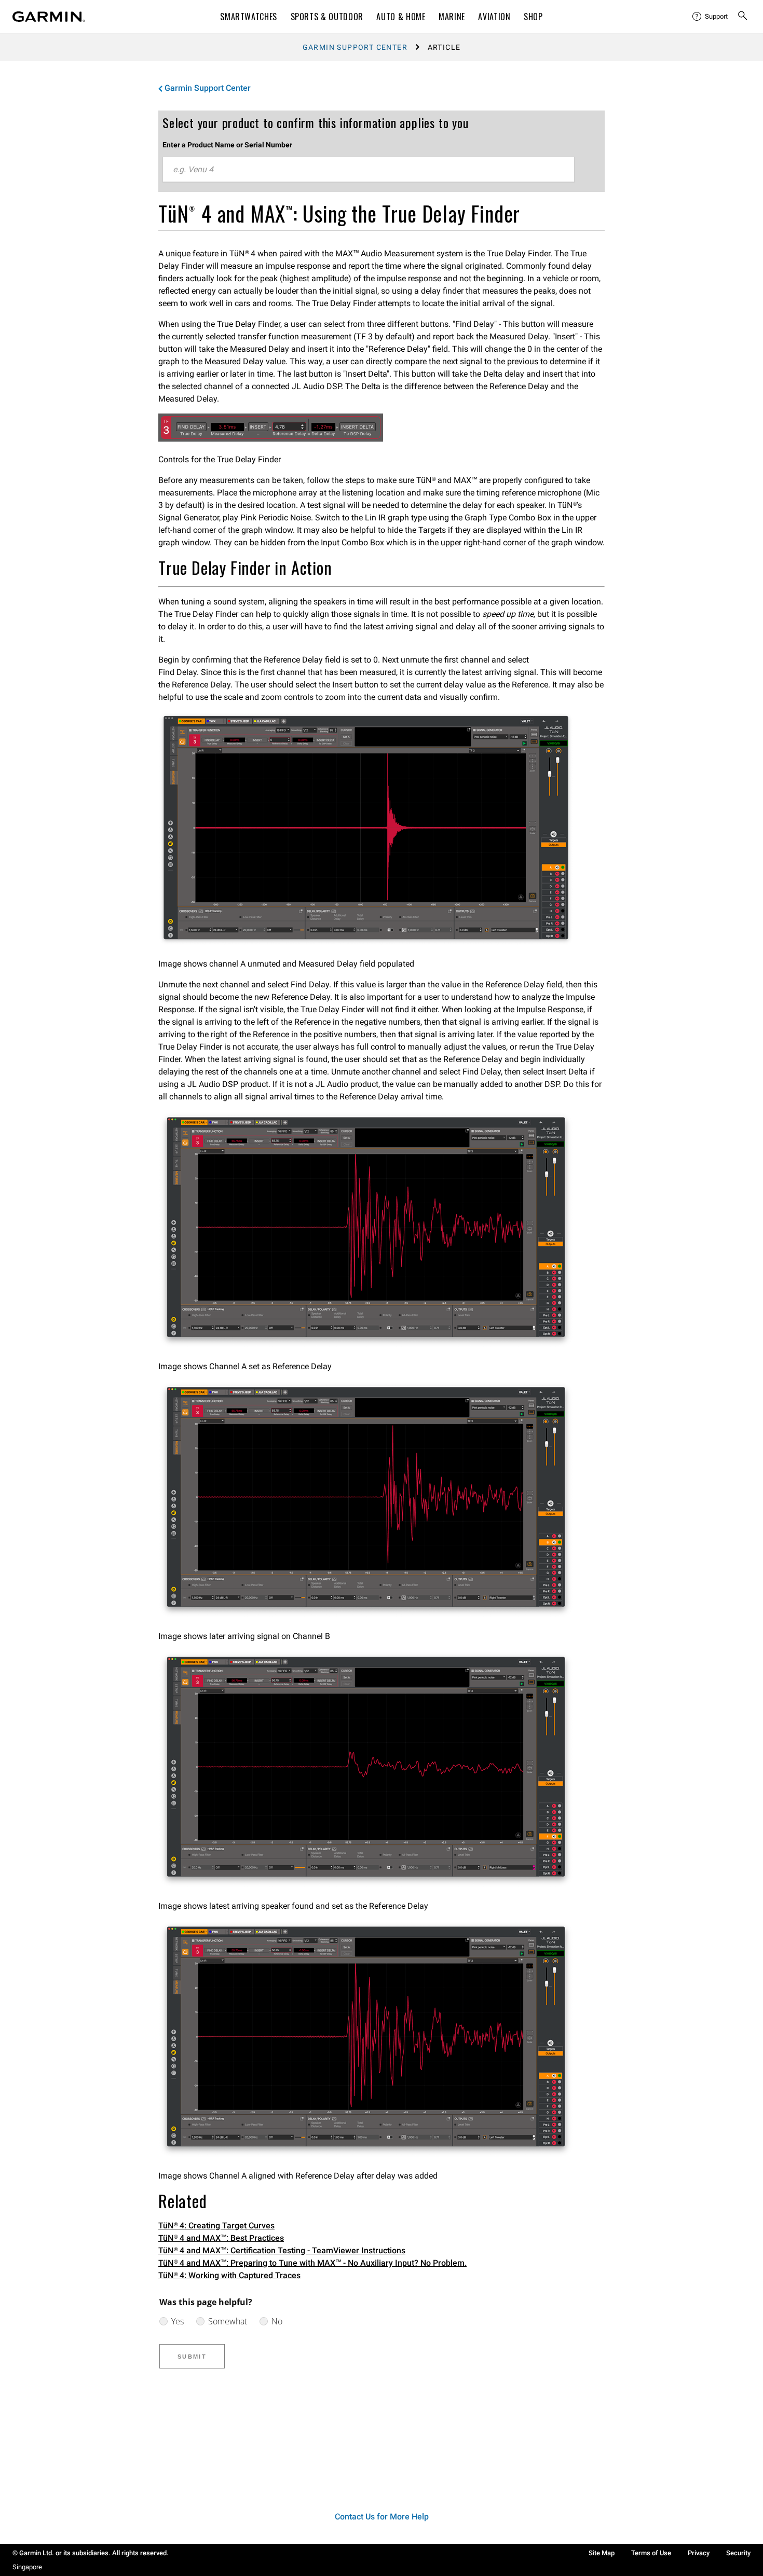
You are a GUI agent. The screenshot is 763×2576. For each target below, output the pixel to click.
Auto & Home (401, 17)
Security (738, 2553)
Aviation (494, 17)
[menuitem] (711, 17)
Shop (533, 17)
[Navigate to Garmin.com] (49, 17)
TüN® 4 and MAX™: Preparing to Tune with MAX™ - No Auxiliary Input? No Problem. (312, 2263)
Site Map (602, 2553)
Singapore (27, 2567)
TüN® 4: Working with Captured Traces (229, 2275)
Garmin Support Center (355, 47)
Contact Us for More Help (382, 2517)
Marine (452, 17)
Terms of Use (651, 2553)
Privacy (699, 2553)
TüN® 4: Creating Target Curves (216, 2226)
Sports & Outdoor (327, 17)
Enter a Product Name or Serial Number (227, 145)
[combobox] (369, 170)
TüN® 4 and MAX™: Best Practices (221, 2238)
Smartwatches (249, 17)
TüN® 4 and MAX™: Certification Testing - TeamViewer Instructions (282, 2250)
